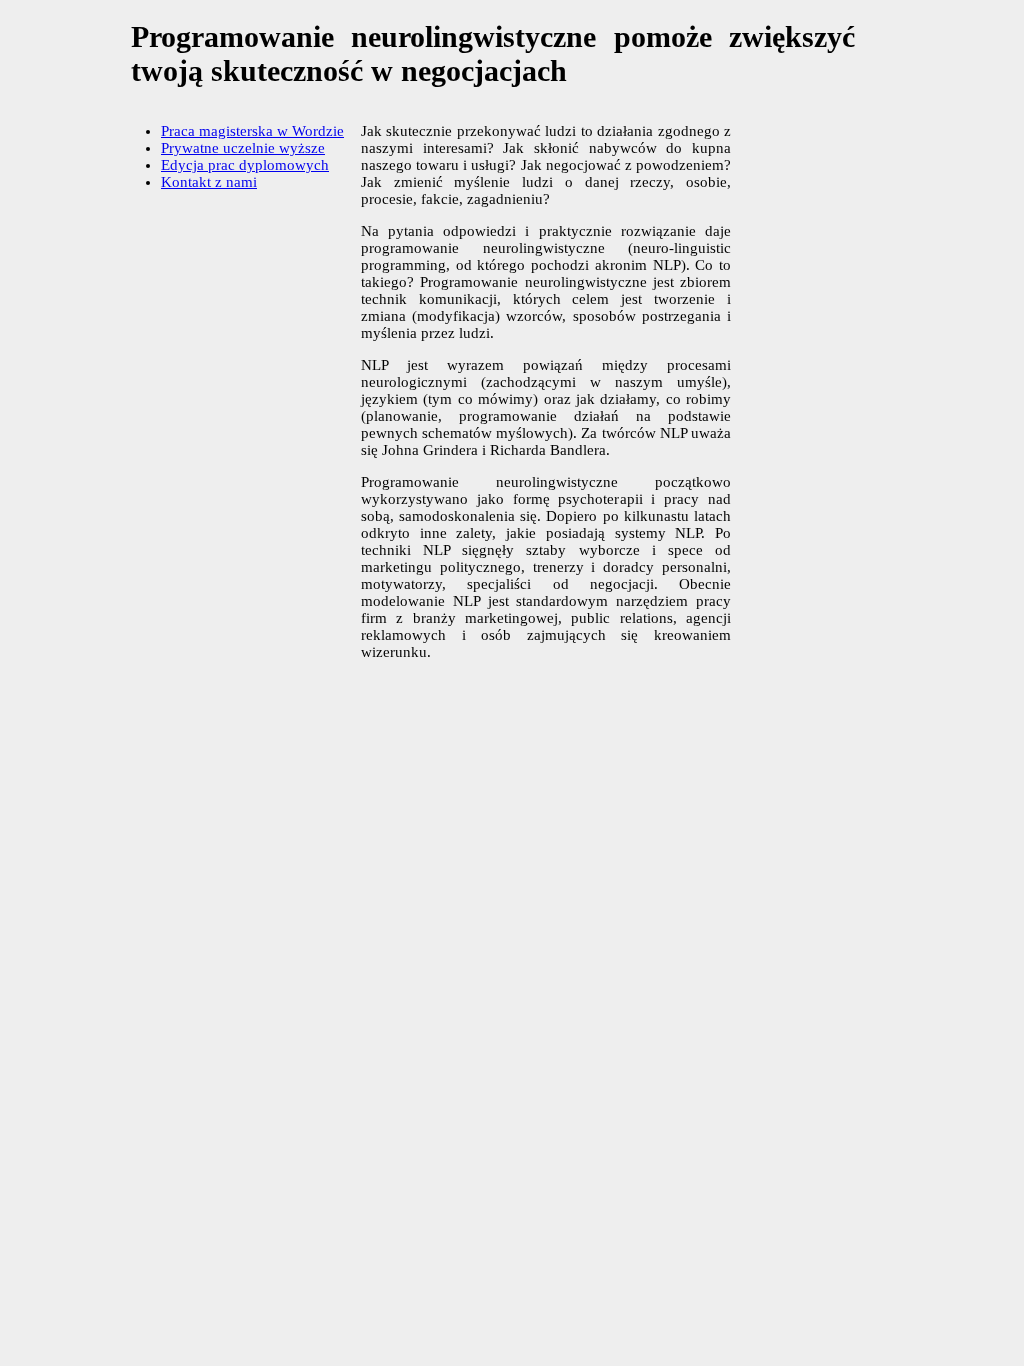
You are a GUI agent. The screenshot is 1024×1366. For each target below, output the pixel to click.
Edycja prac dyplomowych (245, 165)
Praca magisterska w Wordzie (252, 131)
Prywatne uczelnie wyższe (243, 148)
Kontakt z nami (209, 182)
